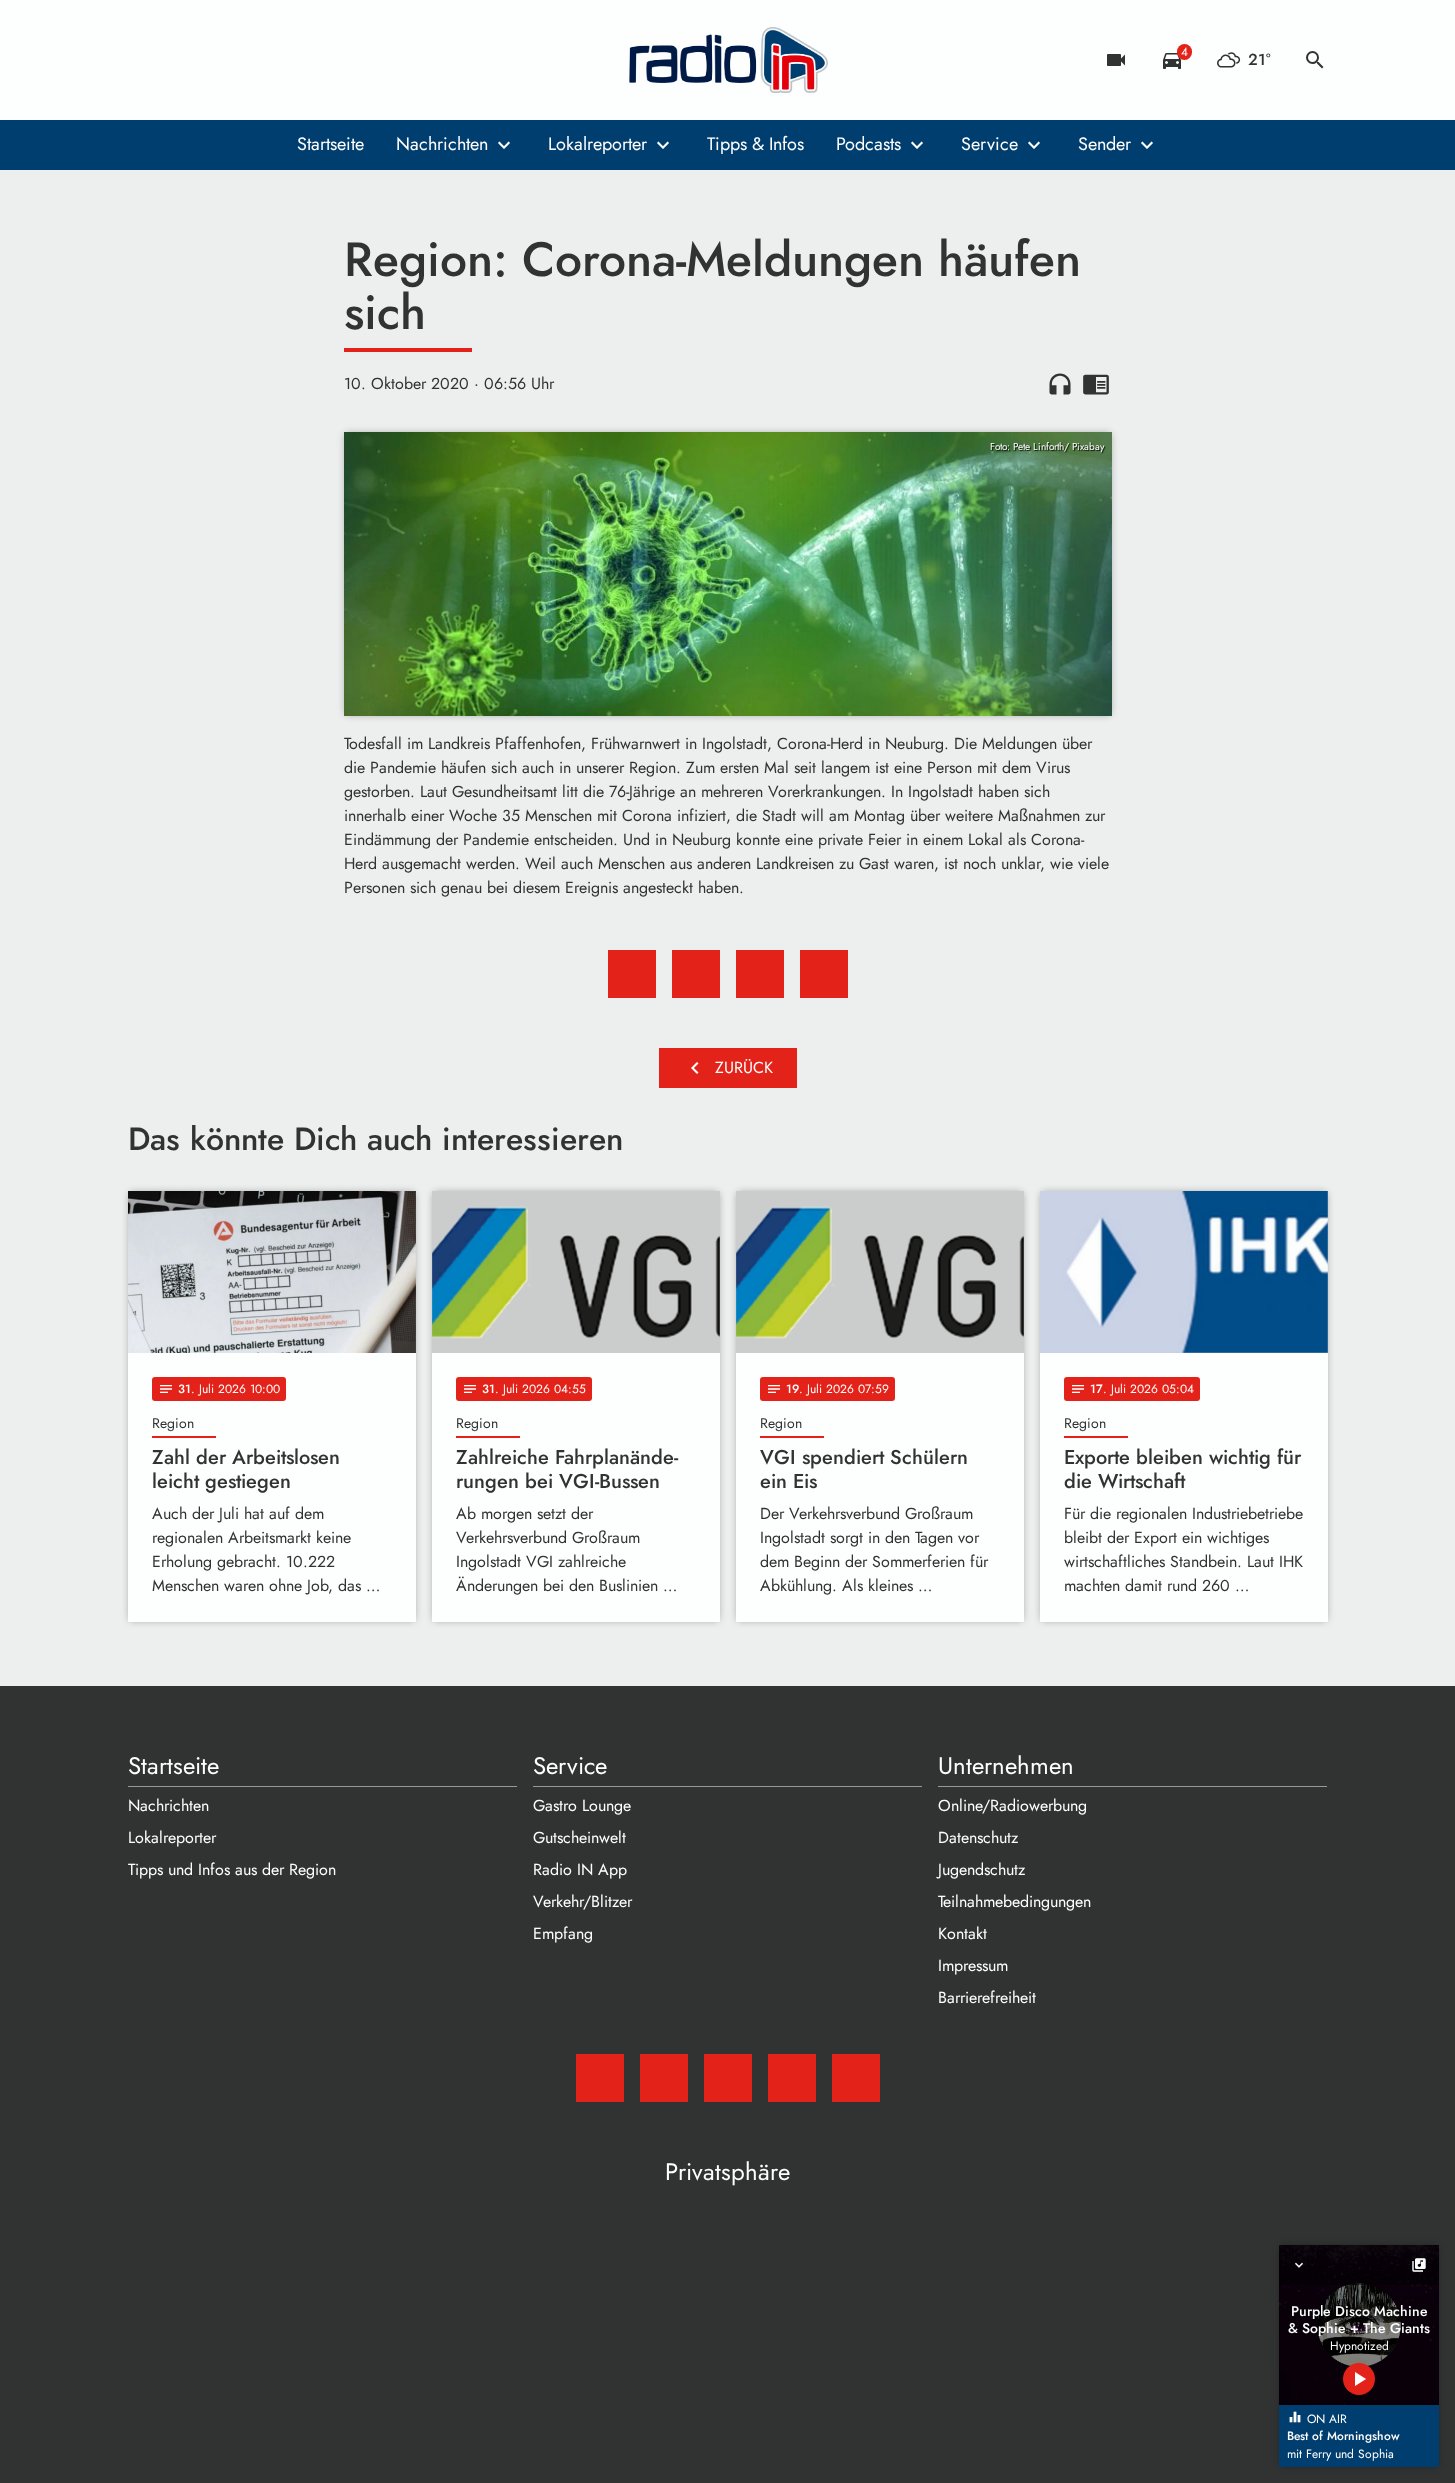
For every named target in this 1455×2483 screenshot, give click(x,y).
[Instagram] (228, 60)
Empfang (563, 1933)
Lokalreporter (597, 144)
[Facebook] (188, 60)
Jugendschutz (981, 1869)
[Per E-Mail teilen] (824, 974)
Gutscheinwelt (579, 1837)
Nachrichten (442, 144)
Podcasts (868, 144)
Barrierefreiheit (987, 1997)
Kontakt (962, 1933)
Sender (1104, 144)
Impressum (973, 1965)
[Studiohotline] (308, 60)
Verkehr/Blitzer (582, 1901)
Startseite (330, 144)
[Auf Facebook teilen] (632, 974)
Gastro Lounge (582, 1805)
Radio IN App (580, 1869)
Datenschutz (978, 1837)
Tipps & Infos (755, 144)
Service (989, 144)
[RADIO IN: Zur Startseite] (728, 60)
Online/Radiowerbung (1012, 1805)
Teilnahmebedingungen (1014, 1901)
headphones (1060, 384)
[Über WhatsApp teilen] (760, 974)
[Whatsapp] (268, 60)
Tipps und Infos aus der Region (232, 1869)
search (1315, 60)
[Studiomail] (148, 60)
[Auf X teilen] (696, 974)
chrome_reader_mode (1096, 384)
